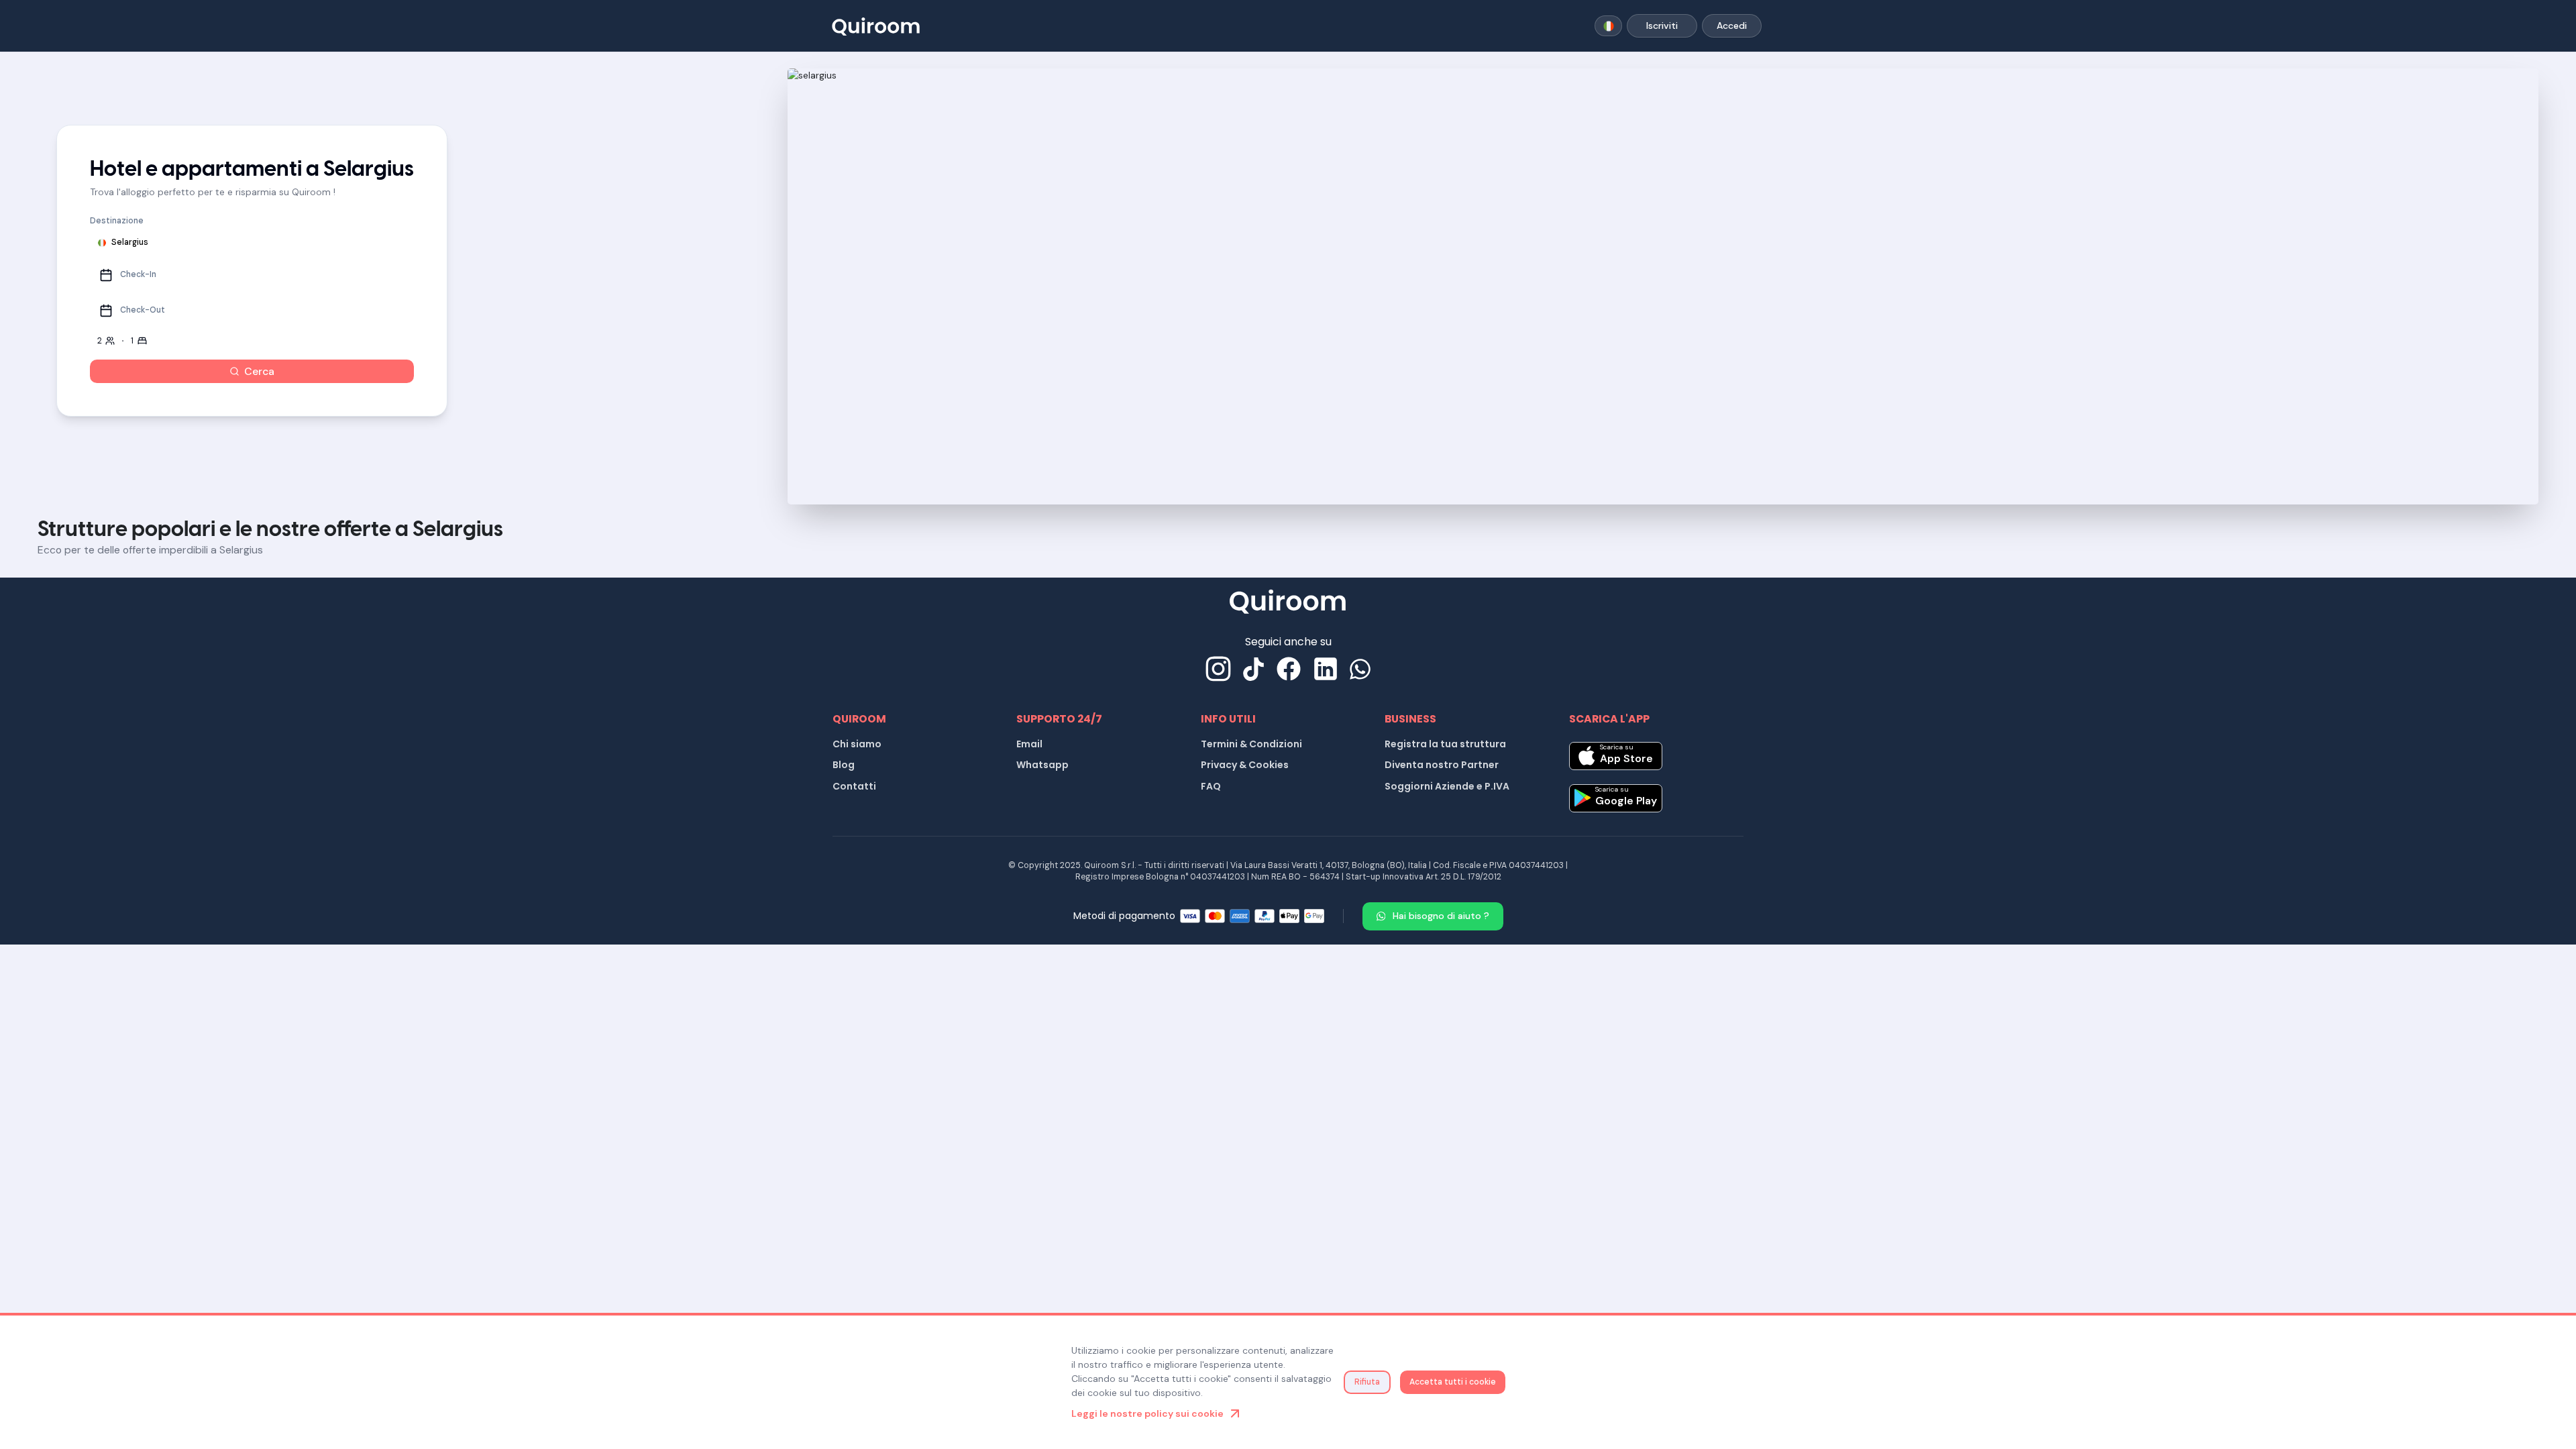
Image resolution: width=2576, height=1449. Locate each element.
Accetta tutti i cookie (1453, 1382)
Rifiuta (1367, 1382)
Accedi (1732, 25)
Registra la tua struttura (1445, 744)
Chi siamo (857, 744)
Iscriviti (1662, 25)
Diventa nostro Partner (1442, 765)
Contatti (854, 786)
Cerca (259, 371)
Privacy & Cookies (1245, 765)
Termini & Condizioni (1251, 744)
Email (1029, 744)
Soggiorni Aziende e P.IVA (1447, 786)
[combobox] (1608, 26)
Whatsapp (1042, 765)
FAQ (1211, 786)
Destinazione (117, 221)
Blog (844, 765)
